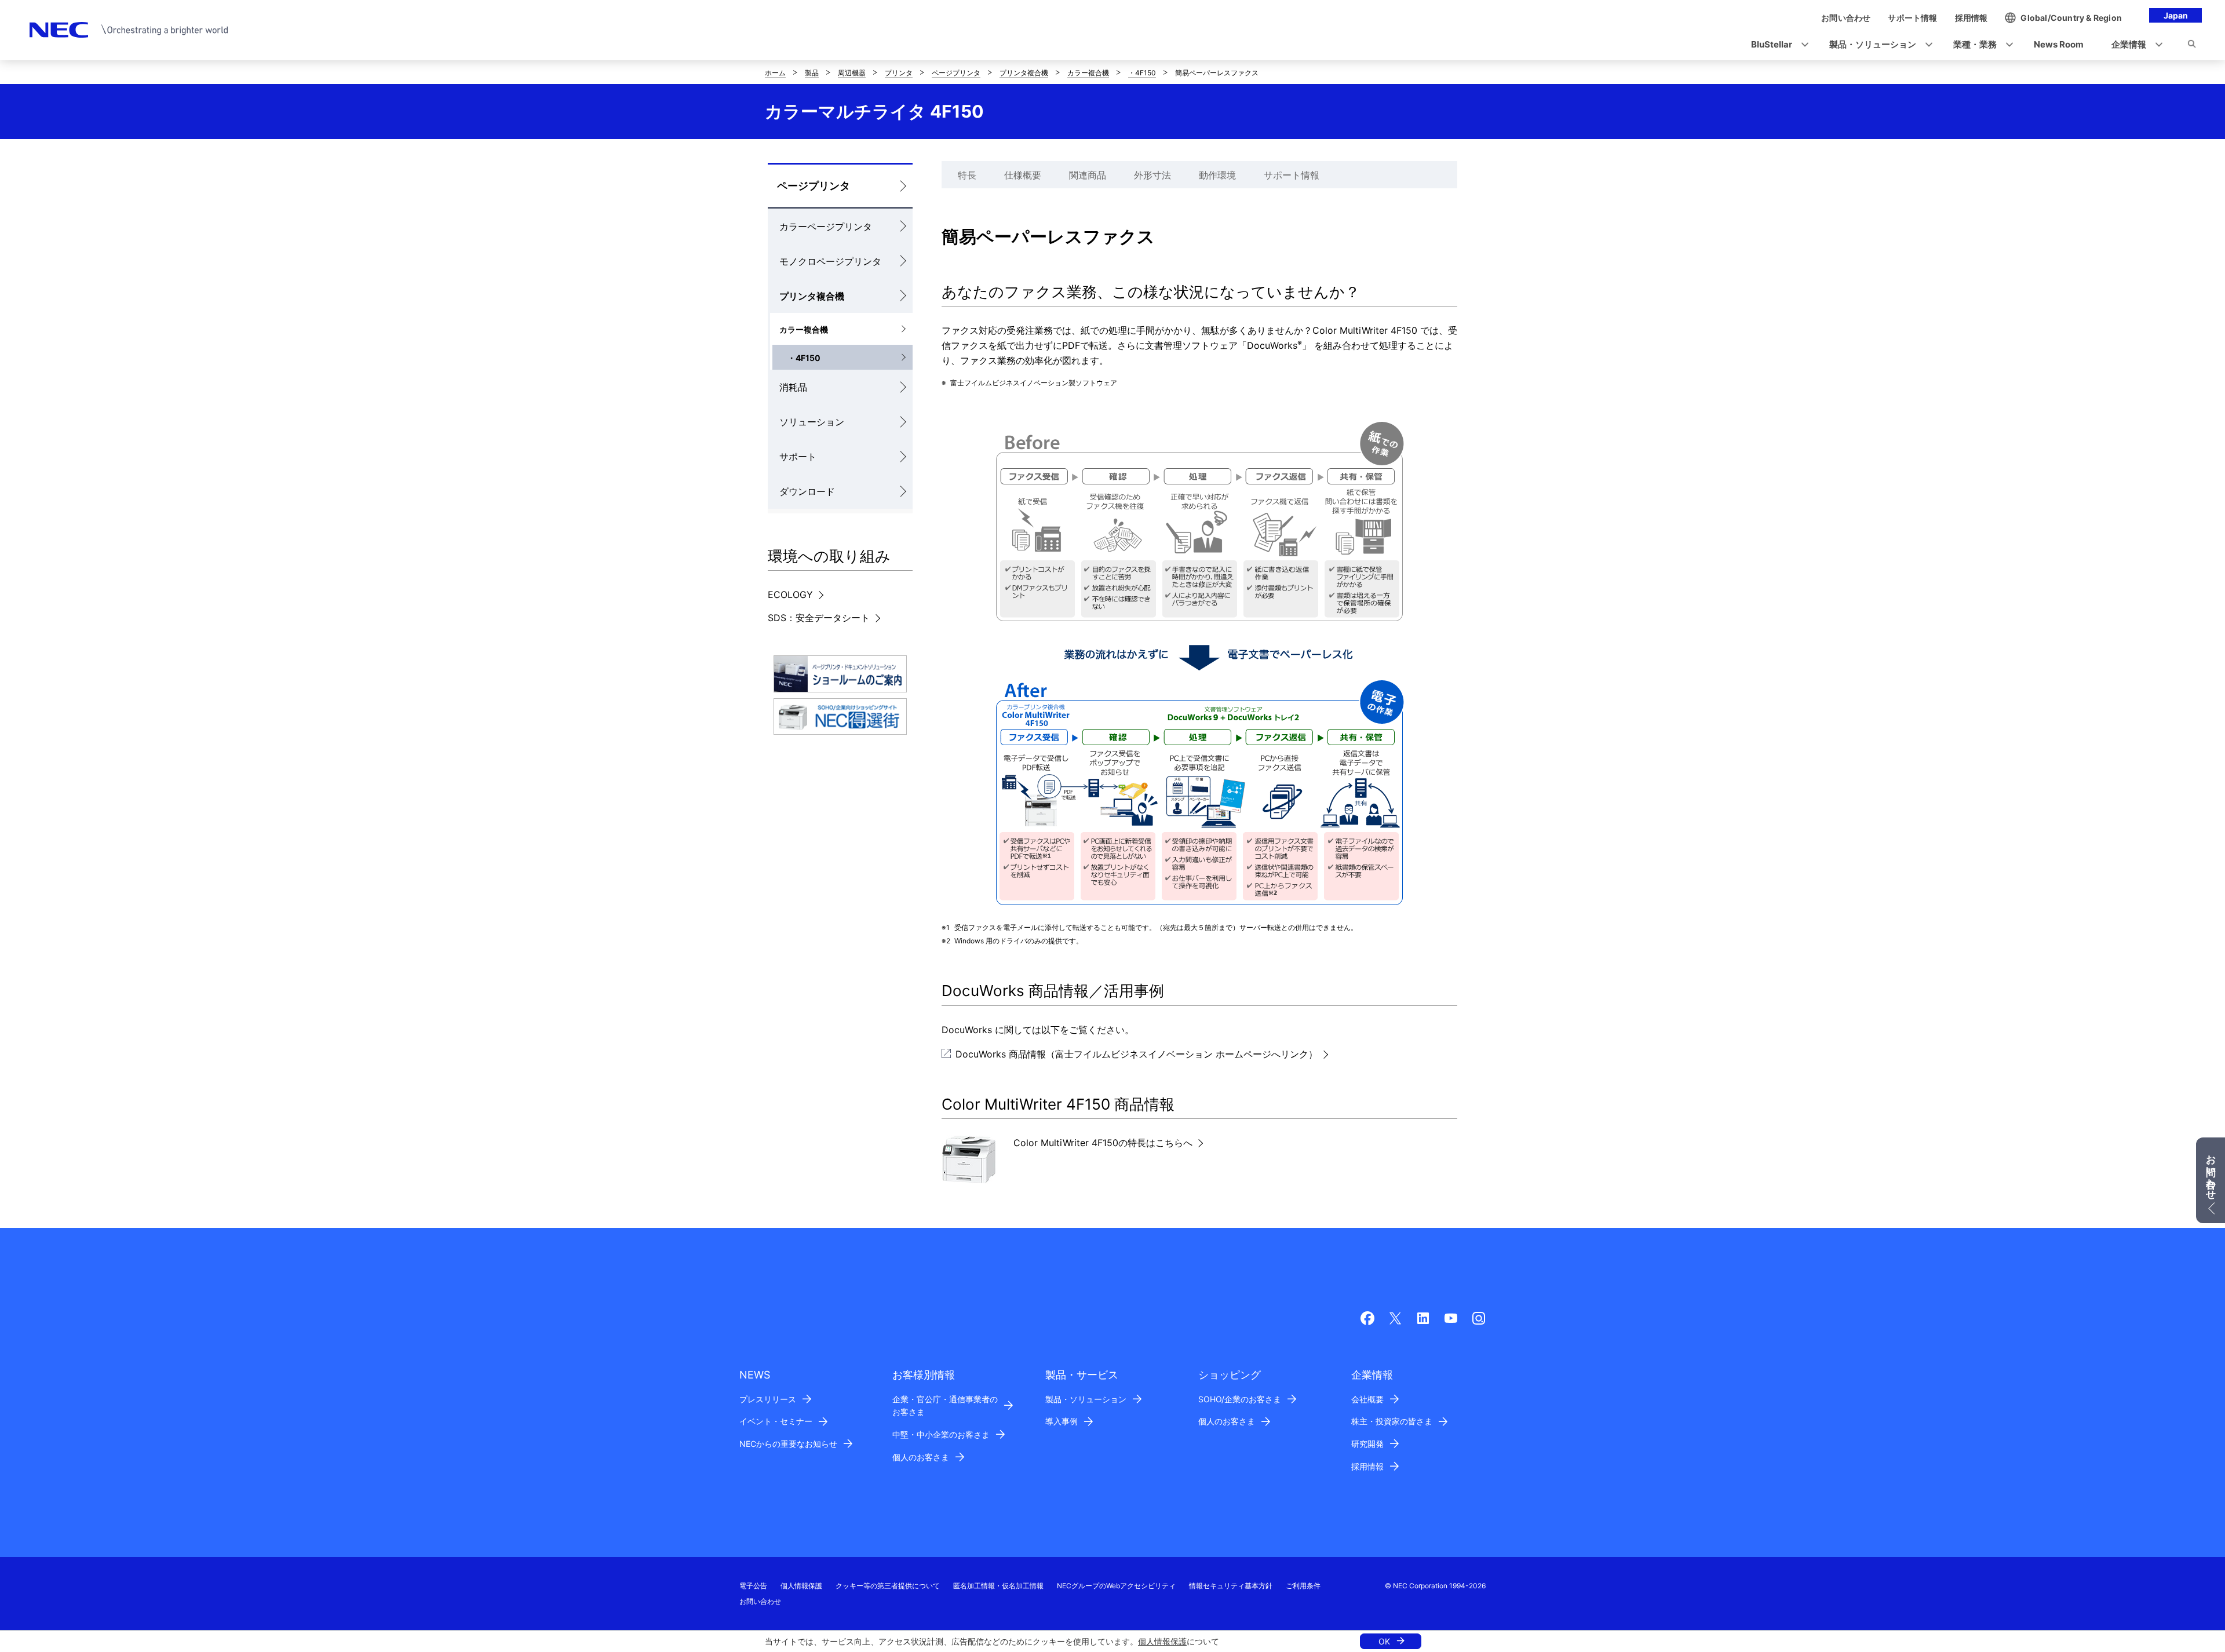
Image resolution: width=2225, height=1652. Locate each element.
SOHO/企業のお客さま (1240, 1399)
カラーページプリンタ (826, 227)
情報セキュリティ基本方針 (1231, 1586)
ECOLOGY (790, 595)
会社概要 (1367, 1399)
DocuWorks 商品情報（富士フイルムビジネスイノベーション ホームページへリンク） (1137, 1054)
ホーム (775, 73)
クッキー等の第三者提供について (888, 1586)
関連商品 (1088, 175)
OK (1384, 1641)
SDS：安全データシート (819, 618)
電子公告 (753, 1586)
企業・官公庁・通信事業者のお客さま (945, 1406)
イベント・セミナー (776, 1421)
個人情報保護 (1162, 1641)
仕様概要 (1023, 175)
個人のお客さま (921, 1457)
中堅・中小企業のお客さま (941, 1434)
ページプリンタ (956, 73)
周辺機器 (852, 73)
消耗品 (793, 387)
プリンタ (899, 73)
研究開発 (1367, 1444)
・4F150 (1142, 73)
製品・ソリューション (1086, 1399)
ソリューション (812, 422)
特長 (967, 175)
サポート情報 (1292, 175)
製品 (812, 73)
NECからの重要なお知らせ (788, 1444)
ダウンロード (807, 491)
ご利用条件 (1303, 1586)
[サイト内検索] (2192, 46)
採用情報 (1367, 1466)
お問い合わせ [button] (2211, 1172)
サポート (798, 457)
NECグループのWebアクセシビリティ (1116, 1586)
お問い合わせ (760, 1601)
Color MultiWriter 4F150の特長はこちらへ (1103, 1143)
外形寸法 (1152, 175)
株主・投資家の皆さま (1392, 1421)
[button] (1776, 45)
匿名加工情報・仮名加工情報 (998, 1586)
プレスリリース (768, 1399)
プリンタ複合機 (1024, 73)
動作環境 (1217, 175)
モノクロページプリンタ (830, 261)
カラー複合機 (1088, 73)
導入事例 (1062, 1421)
